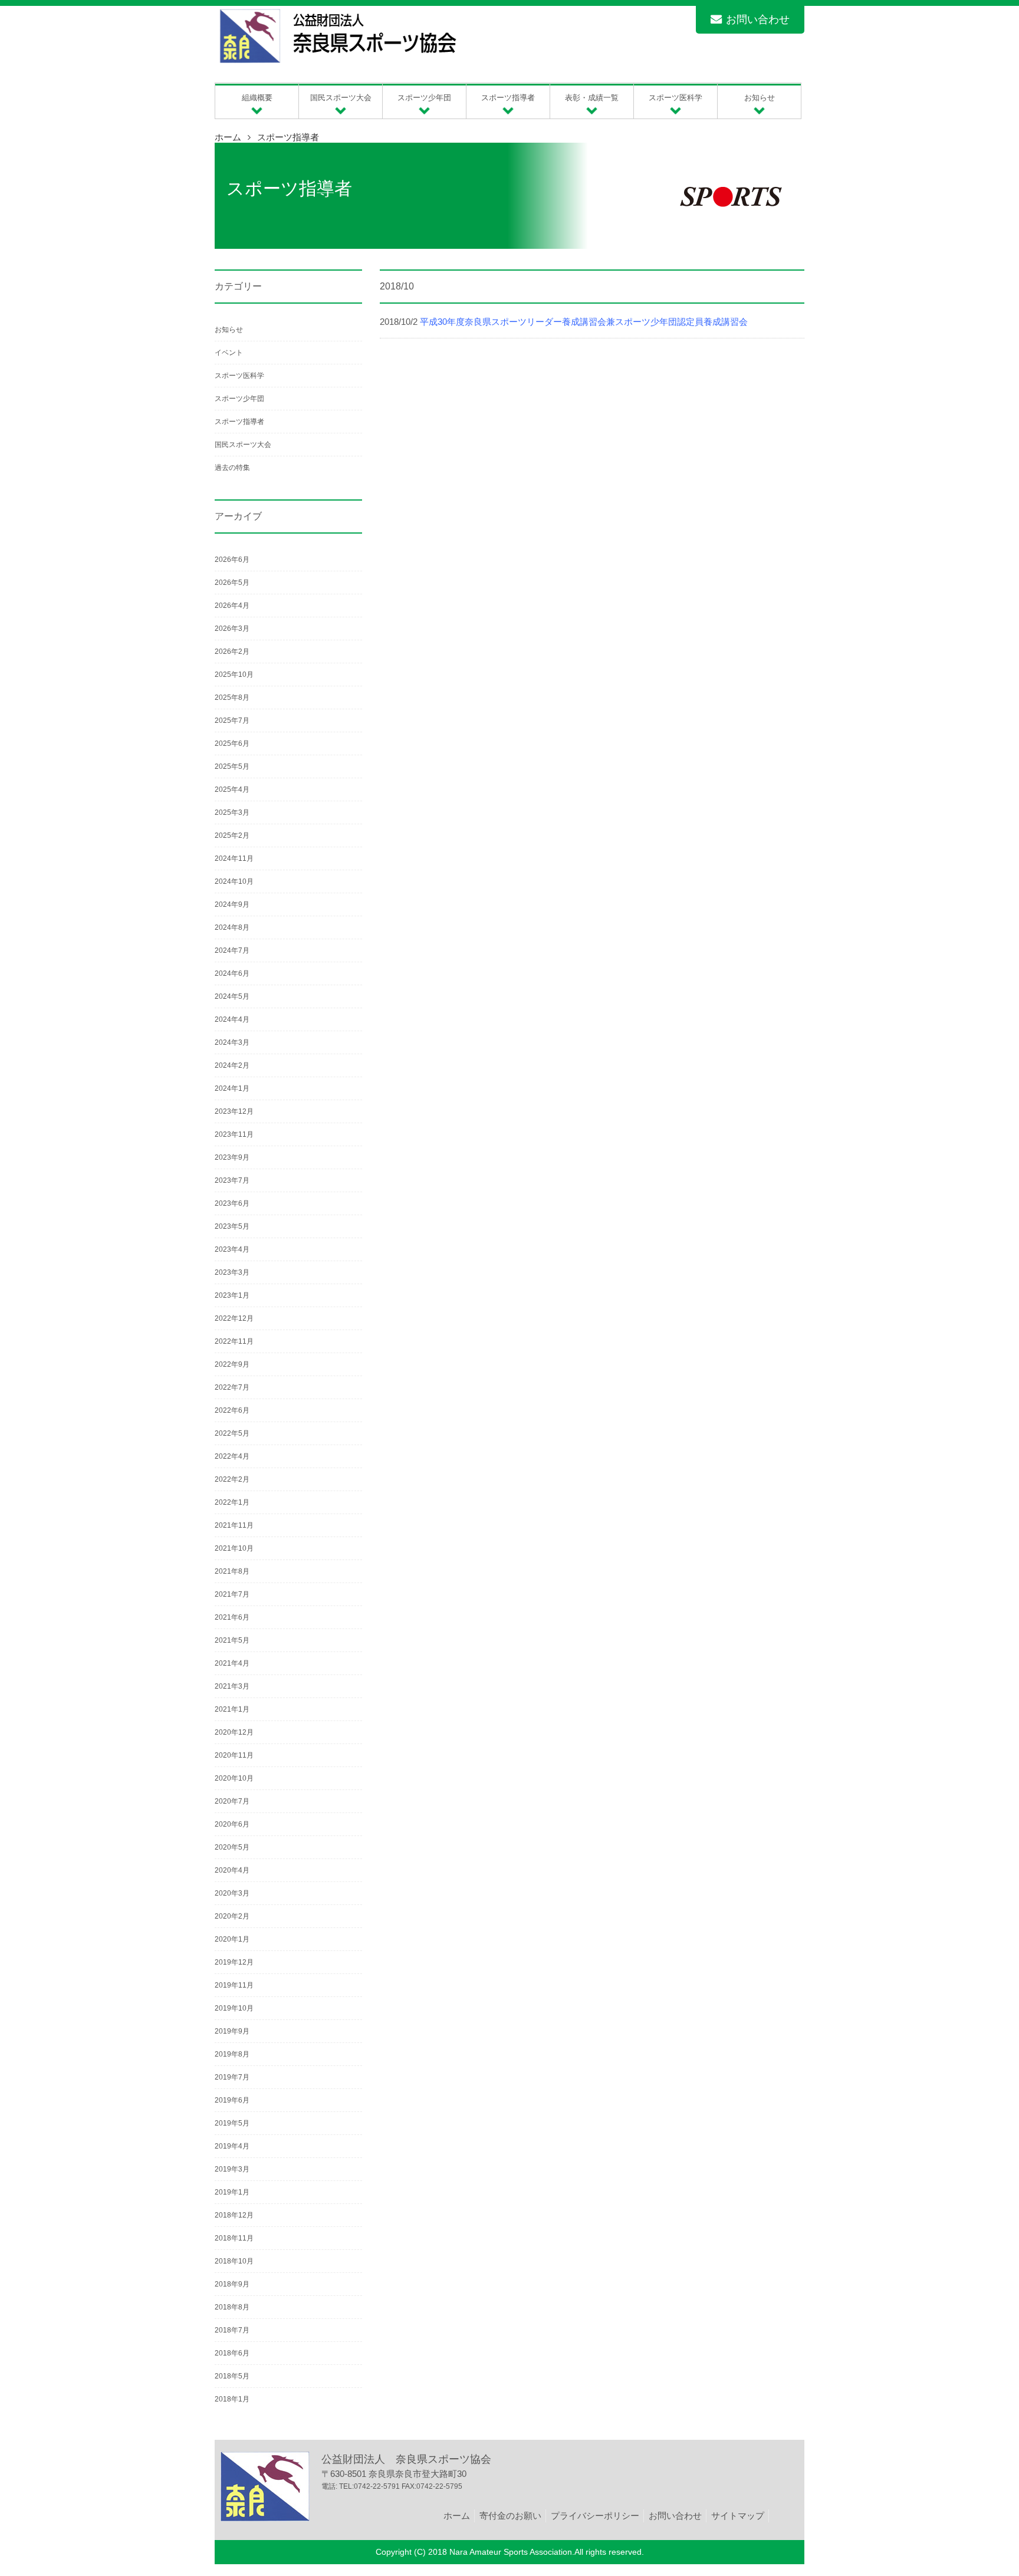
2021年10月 (234, 1548)
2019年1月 (232, 2192)
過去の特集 (232, 468)
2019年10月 (234, 2008)
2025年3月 (232, 812)
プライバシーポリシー (595, 2516)
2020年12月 (234, 1732)
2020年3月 (232, 1893)
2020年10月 (234, 1778)
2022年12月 (234, 1318)
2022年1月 (232, 1502)
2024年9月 (232, 904)
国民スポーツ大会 (243, 445)
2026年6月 (232, 560)
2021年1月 (232, 1709)
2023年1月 (232, 1295)
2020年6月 (232, 1824)
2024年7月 (232, 950)
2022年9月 (232, 1364)
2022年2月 (232, 1479)
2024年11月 (234, 858)
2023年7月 (232, 1180)
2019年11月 (234, 1985)
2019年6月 (232, 2100)
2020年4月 (232, 1870)
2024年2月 (232, 1065)
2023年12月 (234, 1111)
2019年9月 (232, 2031)
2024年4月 (232, 1019)
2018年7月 (232, 2330)
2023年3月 (232, 1272)
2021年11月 (234, 1525)
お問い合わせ (758, 19)
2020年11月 (234, 1755)
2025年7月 (232, 721)
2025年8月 (232, 698)
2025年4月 (232, 789)
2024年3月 (232, 1042)
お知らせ (229, 330)
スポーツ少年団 (239, 399)
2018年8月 (232, 2307)
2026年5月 (232, 583)
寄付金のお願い (510, 2516)
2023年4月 (232, 1249)
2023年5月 (232, 1226)
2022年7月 (232, 1387)
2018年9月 (232, 2284)
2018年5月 (232, 2376)
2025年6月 (232, 743)
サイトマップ (738, 2516)
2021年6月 (232, 1617)
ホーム (228, 137)
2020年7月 (232, 1801)
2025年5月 (232, 766)
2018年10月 (234, 2261)
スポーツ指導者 (288, 137)
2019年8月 (232, 2054)
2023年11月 (234, 1134)
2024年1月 (232, 1088)
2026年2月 (232, 652)
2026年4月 (232, 606)
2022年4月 (232, 1456)
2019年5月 (232, 2123)
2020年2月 (232, 1916)
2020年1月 (232, 1939)
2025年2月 (232, 835)
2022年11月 (234, 1341)
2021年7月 (232, 1594)
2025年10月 (234, 675)
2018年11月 (234, 2238)
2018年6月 (232, 2353)
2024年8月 (232, 927)
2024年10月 (234, 881)
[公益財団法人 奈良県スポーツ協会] (336, 63)
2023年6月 (232, 1203)
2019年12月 (234, 1962)
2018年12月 (234, 2215)
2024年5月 (232, 996)
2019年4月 (232, 2146)
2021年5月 (232, 1640)
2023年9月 (232, 1157)
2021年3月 (232, 1686)
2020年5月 (232, 1847)
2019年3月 (232, 2169)
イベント (229, 353)
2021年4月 (232, 1663)
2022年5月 (232, 1433)
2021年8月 (232, 1571)
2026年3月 (232, 629)
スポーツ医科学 (239, 376)
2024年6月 (232, 973)
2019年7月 (232, 2077)
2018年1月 (232, 2399)
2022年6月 (232, 1410)
